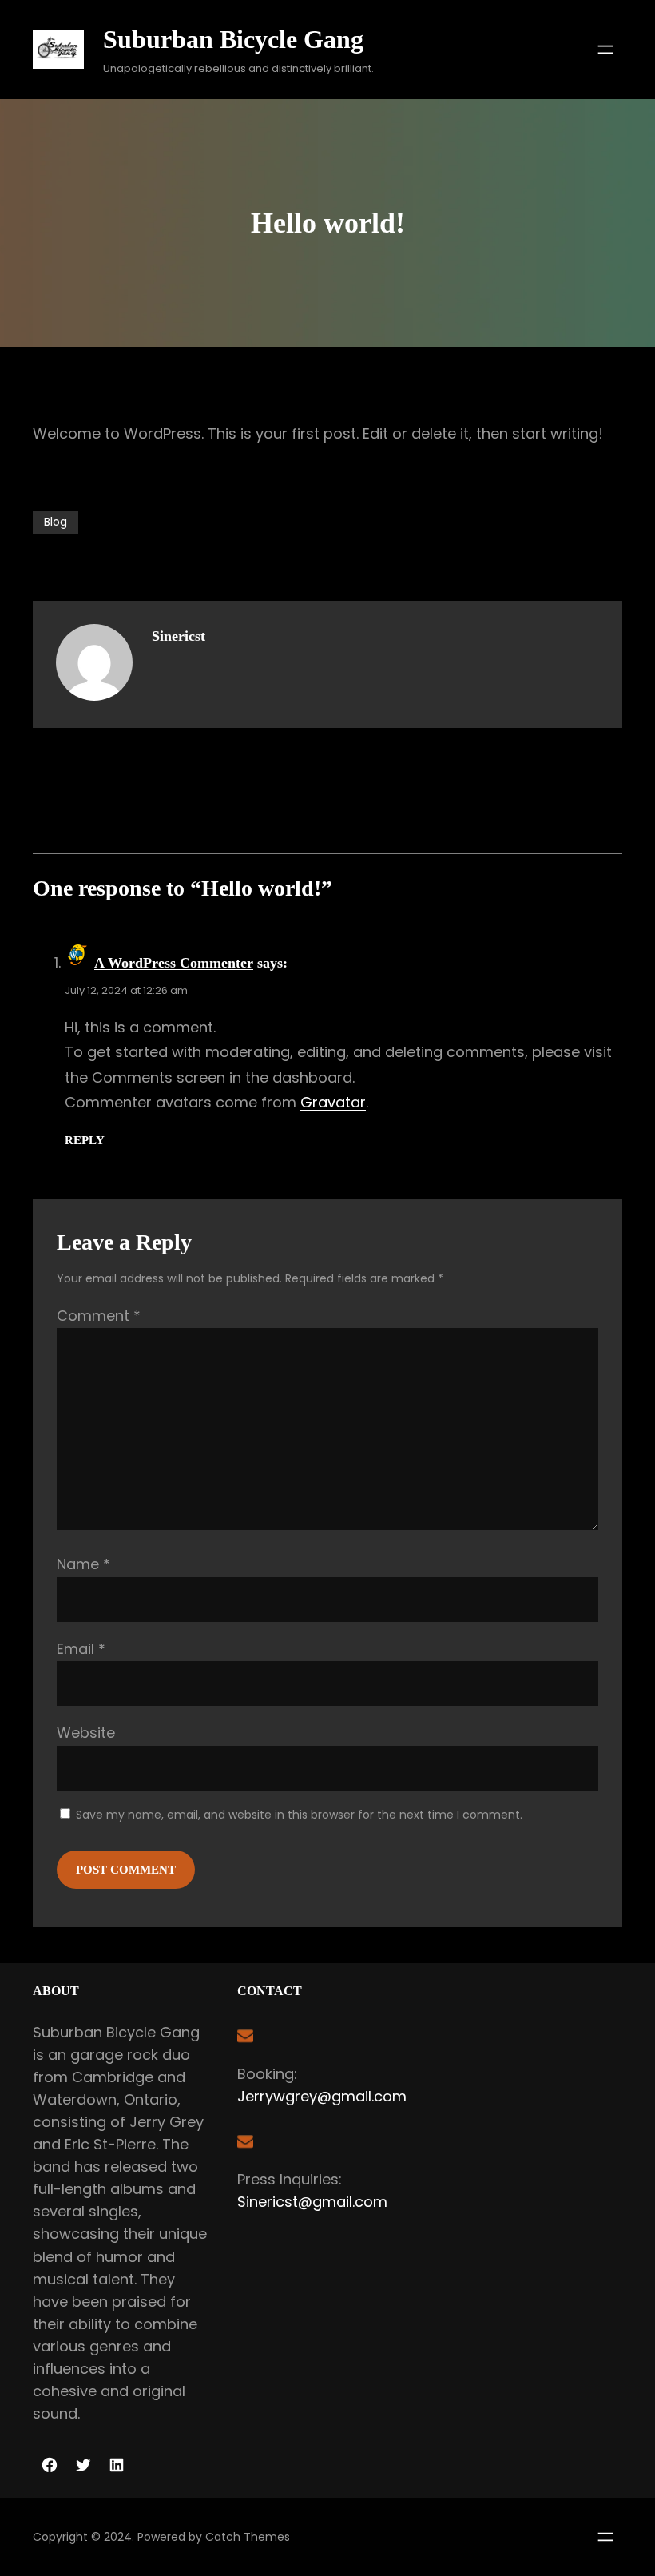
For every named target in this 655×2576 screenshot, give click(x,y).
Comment (99, 1316)
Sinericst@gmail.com (312, 2202)
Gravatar (333, 1102)
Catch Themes (248, 2537)
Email (81, 1649)
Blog (56, 522)
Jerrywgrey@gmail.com (322, 2096)
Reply (85, 1140)
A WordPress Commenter (174, 963)
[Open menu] (605, 50)
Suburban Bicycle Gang (233, 39)
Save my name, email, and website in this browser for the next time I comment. (299, 1815)
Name (83, 1564)
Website (86, 1733)
